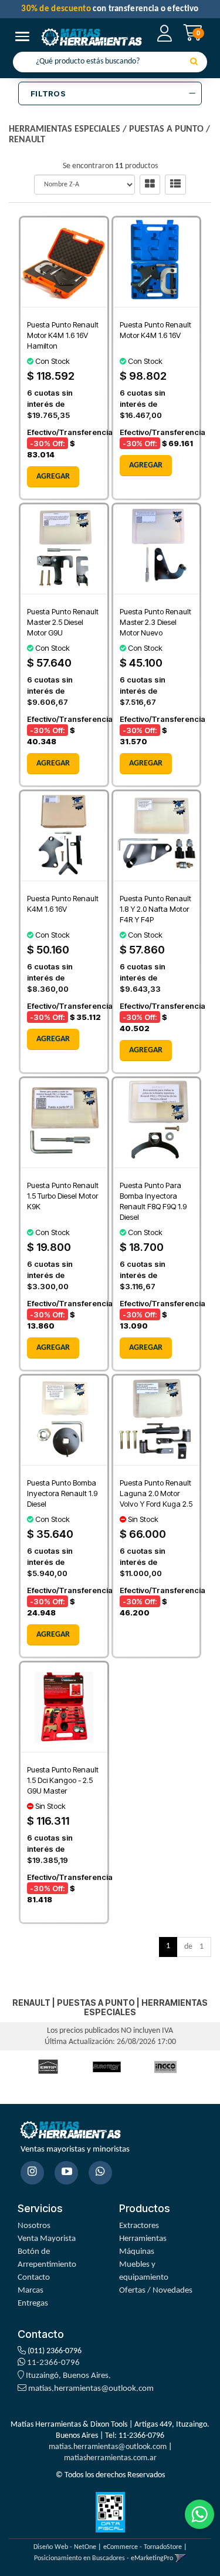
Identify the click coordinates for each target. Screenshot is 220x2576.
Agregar (53, 476)
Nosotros (34, 2226)
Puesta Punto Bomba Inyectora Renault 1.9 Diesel (62, 1493)
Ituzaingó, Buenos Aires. (67, 2376)
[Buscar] (194, 62)
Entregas (33, 2304)
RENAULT (27, 140)
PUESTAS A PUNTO (166, 129)
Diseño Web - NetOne (65, 2547)
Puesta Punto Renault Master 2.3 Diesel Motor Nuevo (155, 622)
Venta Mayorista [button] (47, 2239)
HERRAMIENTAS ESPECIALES (65, 129)
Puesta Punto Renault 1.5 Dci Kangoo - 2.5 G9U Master (63, 1780)
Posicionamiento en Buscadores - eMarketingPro (104, 2558)
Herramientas (143, 2239)
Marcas (31, 2291)
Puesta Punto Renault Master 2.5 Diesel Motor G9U (63, 622)
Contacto (34, 2278)
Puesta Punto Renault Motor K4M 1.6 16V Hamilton (63, 335)
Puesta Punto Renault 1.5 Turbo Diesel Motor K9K (63, 1196)
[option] (48, 2067)
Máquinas (137, 2252)
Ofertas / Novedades (156, 2291)
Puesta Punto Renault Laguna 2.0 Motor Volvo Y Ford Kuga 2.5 (156, 1493)
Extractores (139, 2226)
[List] (175, 185)
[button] (180, 2558)
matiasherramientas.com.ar (110, 2458)
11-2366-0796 (53, 2363)
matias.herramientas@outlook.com (91, 2389)
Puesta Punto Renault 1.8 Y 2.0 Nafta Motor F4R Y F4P (155, 909)
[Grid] (150, 185)
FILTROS (48, 93)
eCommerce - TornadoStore (143, 2547)
